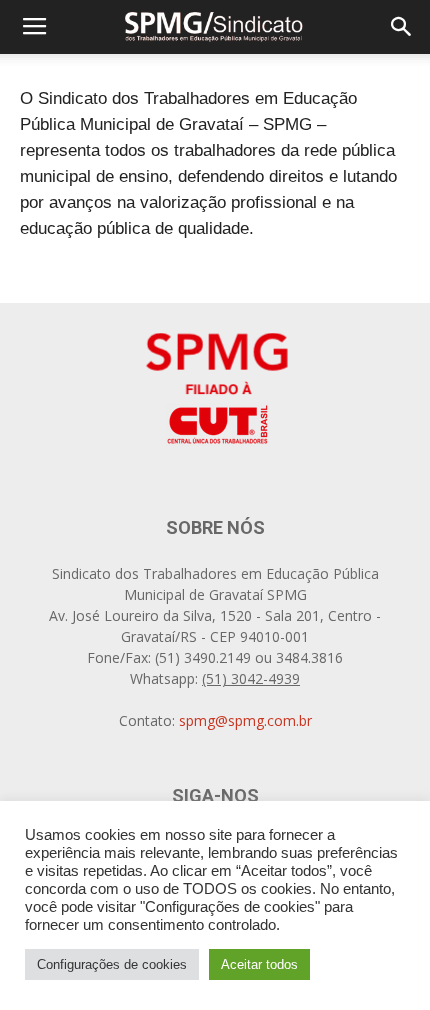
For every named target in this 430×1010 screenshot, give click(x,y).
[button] (402, 27)
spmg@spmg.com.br (245, 720)
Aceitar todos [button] (259, 964)
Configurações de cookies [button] (112, 964)
